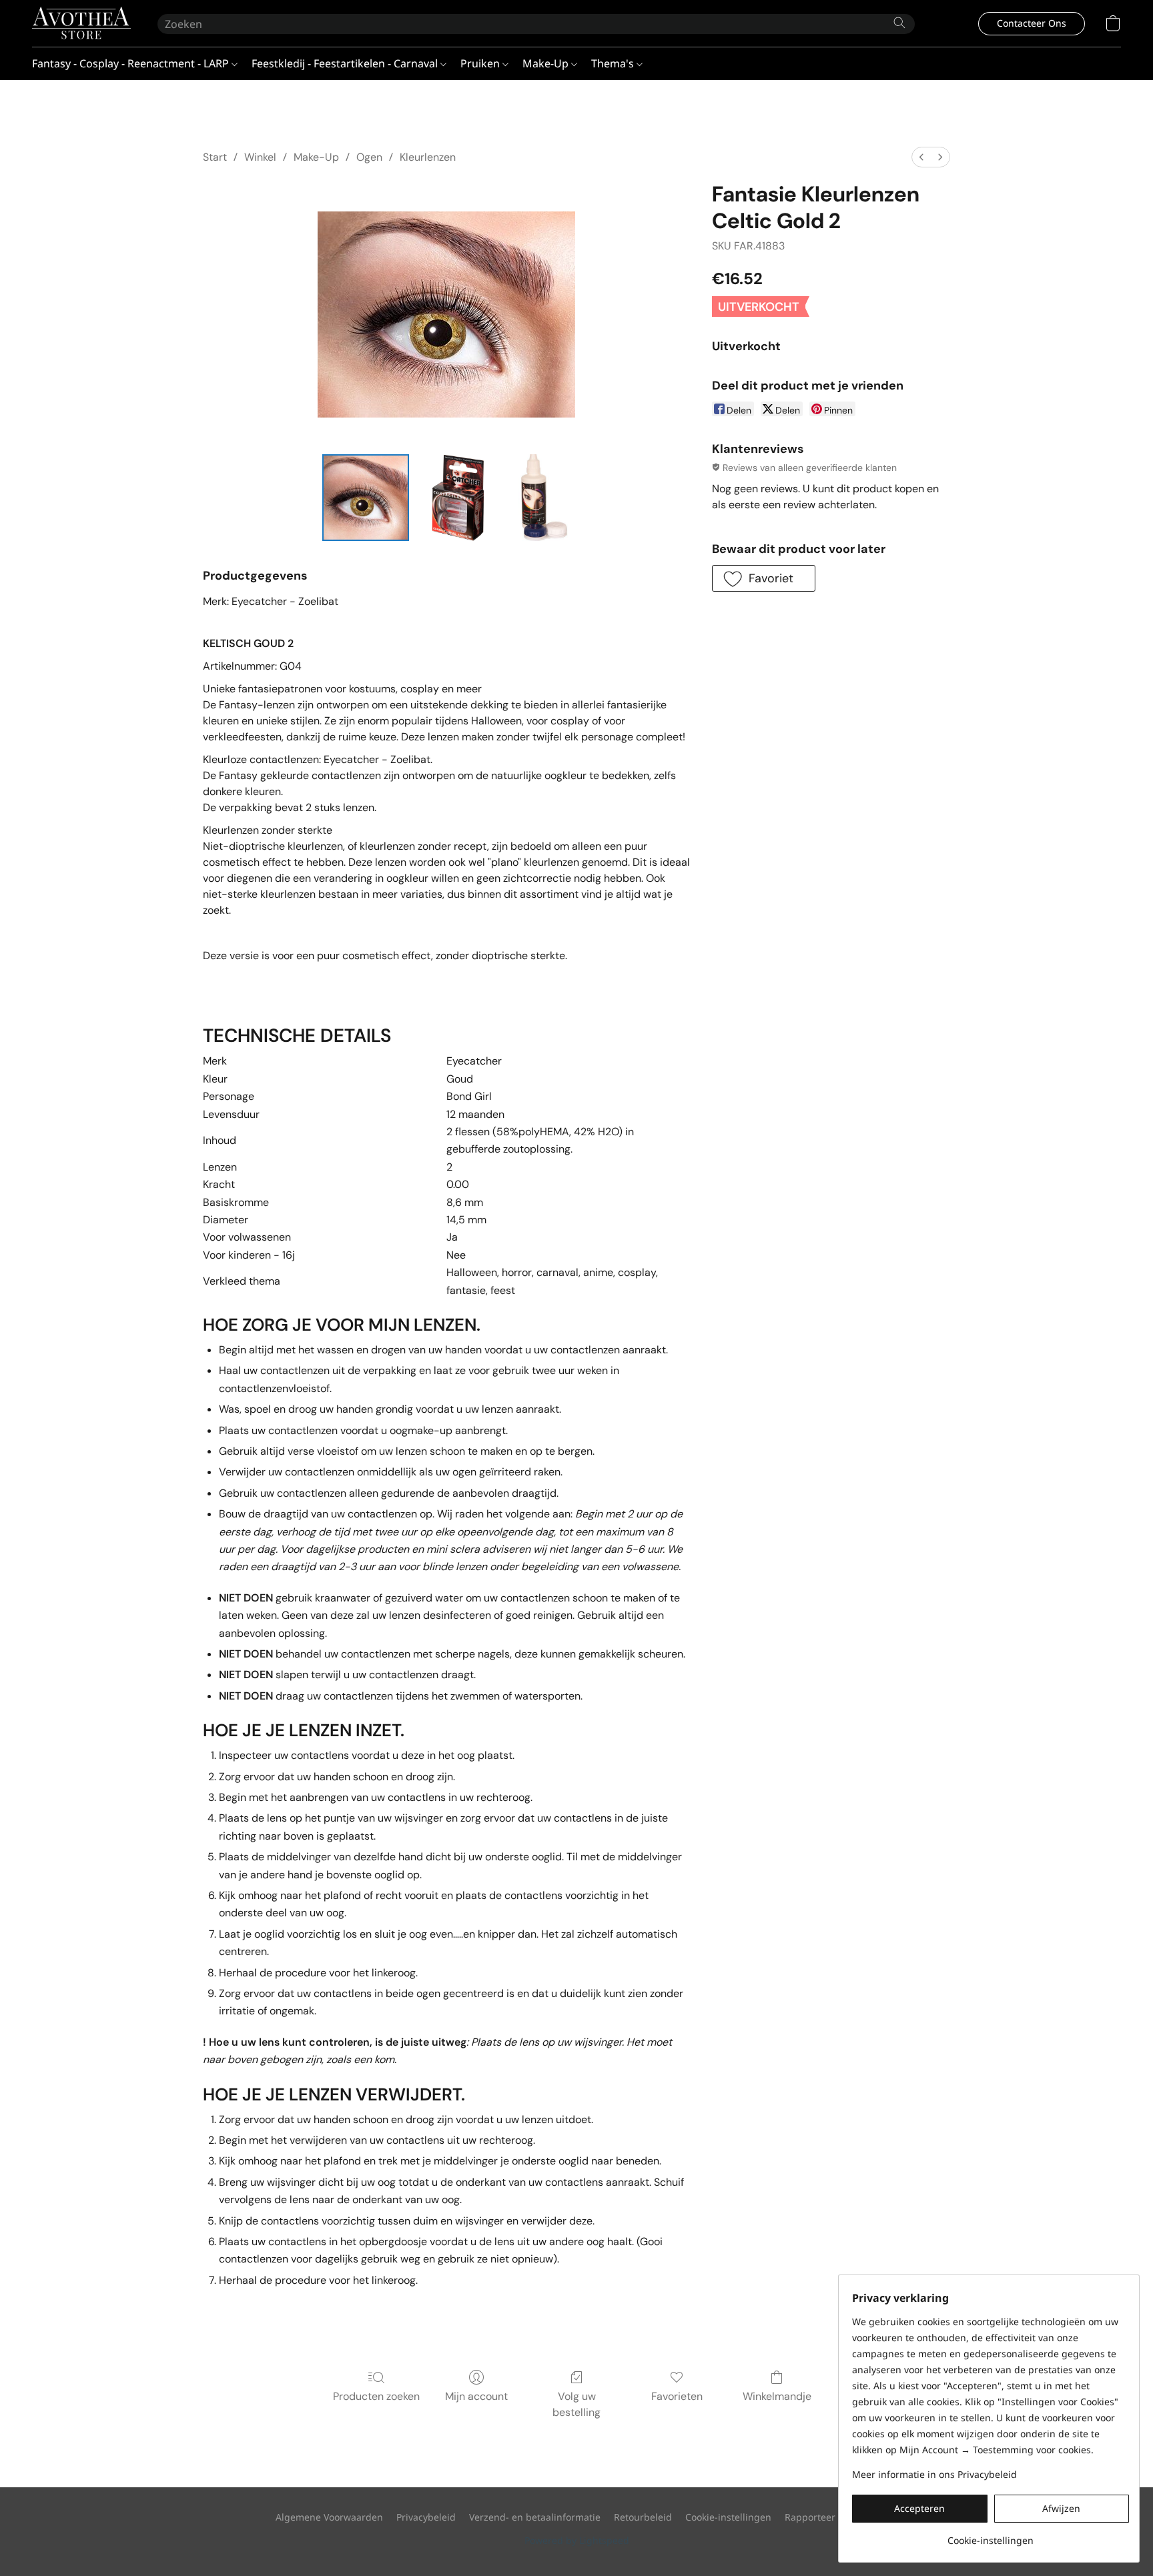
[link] (991, 2536)
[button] (81, 23)
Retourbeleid (643, 2517)
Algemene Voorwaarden (329, 2517)
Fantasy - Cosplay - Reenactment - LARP (132, 63)
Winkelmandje (777, 2396)
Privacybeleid (426, 2517)
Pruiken (481, 63)
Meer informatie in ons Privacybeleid (934, 2474)
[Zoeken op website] (899, 23)
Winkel (260, 157)
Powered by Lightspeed (577, 2540)
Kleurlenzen (428, 157)
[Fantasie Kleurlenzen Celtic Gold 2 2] (539, 498)
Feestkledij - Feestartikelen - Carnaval (346, 63)
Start (215, 157)
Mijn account (476, 2396)
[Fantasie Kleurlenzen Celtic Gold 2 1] (458, 498)
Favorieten (677, 2396)
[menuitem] (921, 157)
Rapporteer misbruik (831, 2517)
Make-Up (547, 63)
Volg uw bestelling (576, 2404)
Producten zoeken (376, 2396)
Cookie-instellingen (728, 2517)
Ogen (369, 157)
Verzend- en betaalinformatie (535, 2517)
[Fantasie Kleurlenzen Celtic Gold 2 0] (366, 498)
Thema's (614, 63)
